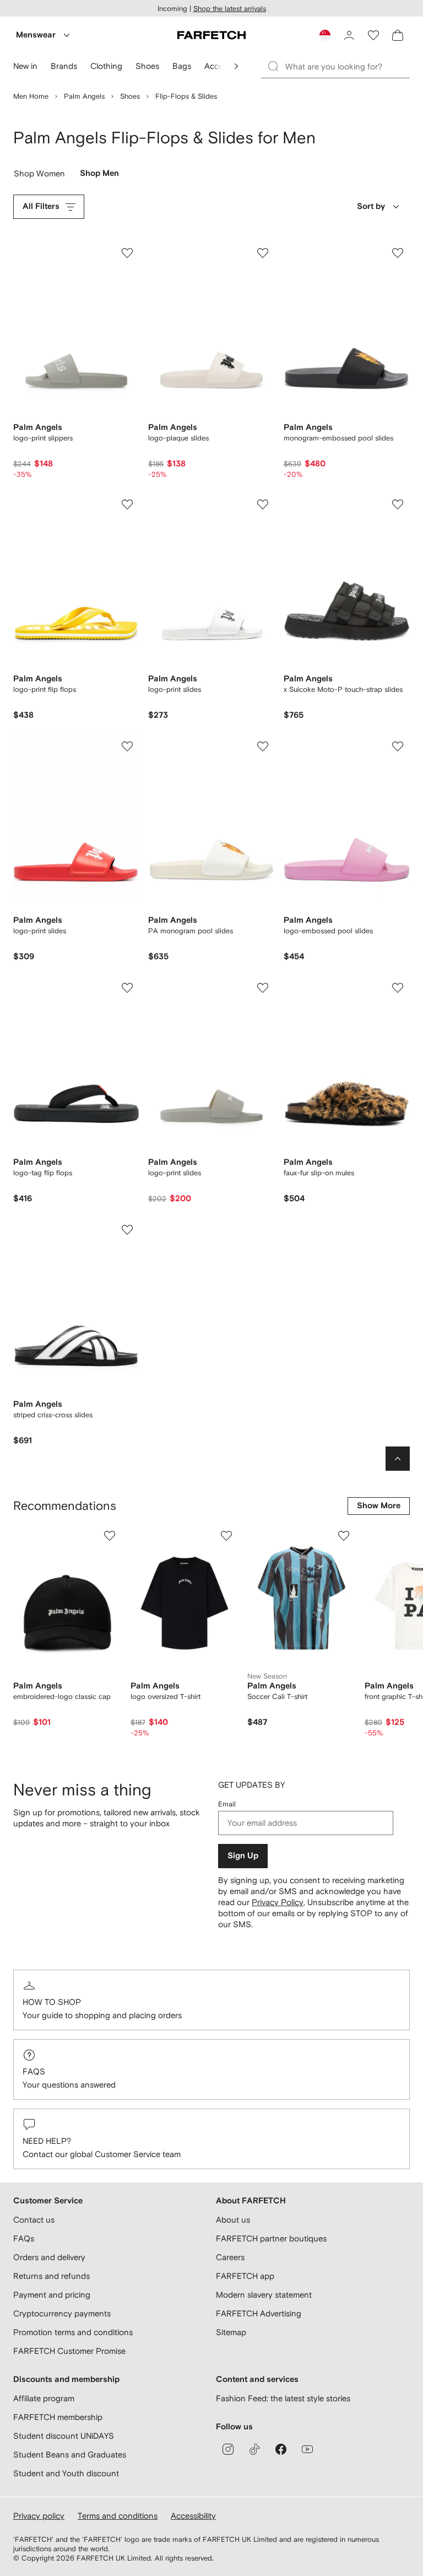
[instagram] (228, 2449)
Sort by (371, 206)
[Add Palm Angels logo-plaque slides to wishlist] (263, 253)
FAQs (34, 2071)
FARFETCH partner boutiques (271, 2238)
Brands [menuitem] (64, 66)
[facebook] (281, 2449)
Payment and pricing (52, 2295)
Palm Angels (84, 96)
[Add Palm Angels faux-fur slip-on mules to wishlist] (398, 988)
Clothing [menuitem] (106, 66)
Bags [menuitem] (182, 66)
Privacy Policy (278, 1902)
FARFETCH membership (58, 2417)
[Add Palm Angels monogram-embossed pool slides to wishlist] (398, 253)
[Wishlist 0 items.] (373, 35)
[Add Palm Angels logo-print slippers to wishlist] (127, 253)
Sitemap (231, 2332)
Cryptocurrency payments (62, 2313)
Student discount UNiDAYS (64, 2436)
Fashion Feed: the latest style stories (283, 2398)
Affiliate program (44, 2398)
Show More (379, 1506)
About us (233, 2220)
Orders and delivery (49, 2257)
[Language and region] (325, 35)
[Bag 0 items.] (398, 35)
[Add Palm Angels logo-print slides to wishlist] (263, 504)
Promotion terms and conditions (73, 2332)
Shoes (130, 96)
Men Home (31, 96)
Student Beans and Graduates (70, 2454)
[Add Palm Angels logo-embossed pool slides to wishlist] (398, 746)
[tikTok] (254, 2449)
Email (227, 1804)
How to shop (52, 2002)
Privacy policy (39, 2516)
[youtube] (307, 2449)
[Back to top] (398, 1459)
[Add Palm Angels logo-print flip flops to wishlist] (127, 504)
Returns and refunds (51, 2276)
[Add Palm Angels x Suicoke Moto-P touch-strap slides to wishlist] (398, 504)
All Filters (41, 206)
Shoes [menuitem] (147, 66)
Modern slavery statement (264, 2295)
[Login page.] (349, 35)
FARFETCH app (245, 2276)
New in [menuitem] (25, 66)
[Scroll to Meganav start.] (236, 66)
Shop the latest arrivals (230, 9)
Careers (230, 2257)
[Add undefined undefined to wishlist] (110, 1536)
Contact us (34, 2220)
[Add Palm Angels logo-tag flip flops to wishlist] (127, 988)
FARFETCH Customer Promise (69, 2351)
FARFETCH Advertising (259, 2313)
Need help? (47, 2141)
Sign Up (243, 1856)
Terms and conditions (118, 2516)
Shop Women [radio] (40, 176)
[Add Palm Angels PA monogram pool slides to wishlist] (263, 746)
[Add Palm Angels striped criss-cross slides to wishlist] (127, 1230)
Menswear (36, 35)
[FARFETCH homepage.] (211, 35)
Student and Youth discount (66, 2473)
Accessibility (193, 2516)
